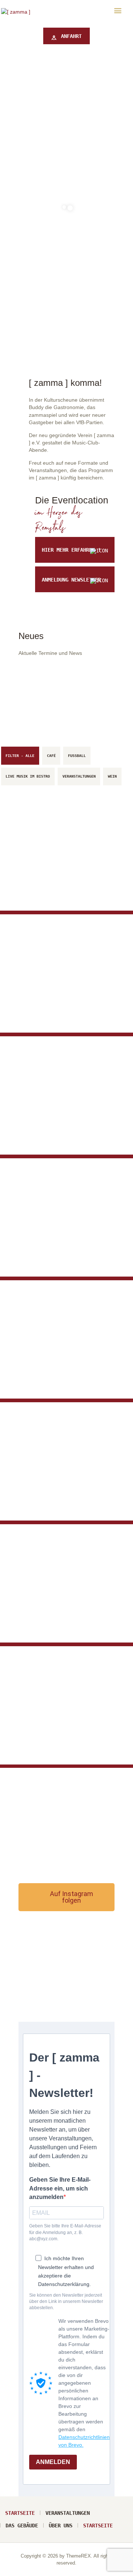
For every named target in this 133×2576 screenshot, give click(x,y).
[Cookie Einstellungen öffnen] (13, 2567)
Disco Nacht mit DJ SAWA (59, 1740)
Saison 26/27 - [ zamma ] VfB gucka (64, 1130)
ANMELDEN (53, 2462)
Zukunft (31, 875)
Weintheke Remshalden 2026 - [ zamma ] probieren (59, 1612)
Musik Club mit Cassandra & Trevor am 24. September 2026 (64, 1352)
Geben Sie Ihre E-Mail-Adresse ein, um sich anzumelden (60, 2188)
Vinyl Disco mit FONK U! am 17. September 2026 (65, 1230)
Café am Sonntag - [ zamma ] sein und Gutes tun (60, 1474)
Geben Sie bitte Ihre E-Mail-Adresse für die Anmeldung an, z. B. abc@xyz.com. (65, 2232)
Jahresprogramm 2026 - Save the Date (59, 1000)
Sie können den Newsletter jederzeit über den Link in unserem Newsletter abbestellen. (66, 2302)
